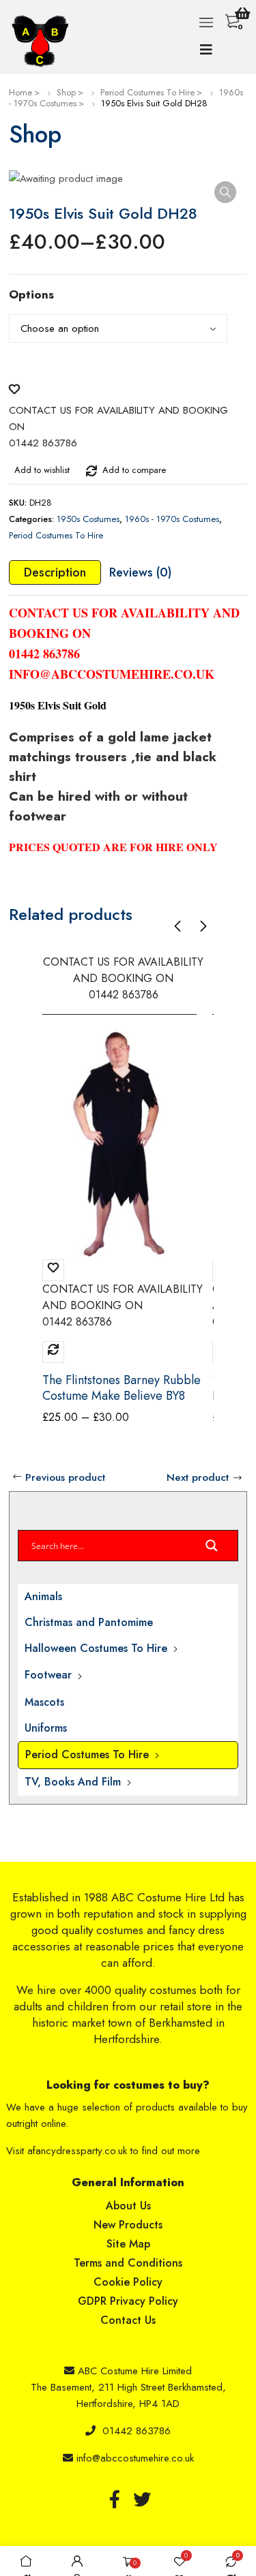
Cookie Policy (128, 2282)
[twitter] (142, 2499)
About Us (128, 2206)
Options (31, 294)
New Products (128, 2225)
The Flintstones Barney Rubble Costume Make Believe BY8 (122, 1388)
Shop (66, 92)
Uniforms (46, 1728)
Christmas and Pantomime (89, 1622)
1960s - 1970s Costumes (172, 519)
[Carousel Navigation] (190, 926)
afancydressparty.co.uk (77, 2151)
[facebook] (115, 2499)
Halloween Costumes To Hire (96, 1648)
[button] (225, 192)
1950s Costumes (88, 519)
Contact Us (128, 2320)
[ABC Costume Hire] (43, 41)
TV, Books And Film (73, 1782)
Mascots (44, 1702)
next (203, 926)
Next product (198, 1477)
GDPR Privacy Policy (128, 2301)
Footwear (48, 1675)
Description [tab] (55, 572)
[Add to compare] (91, 468)
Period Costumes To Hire (147, 92)
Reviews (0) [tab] (140, 572)
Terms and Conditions (128, 2263)
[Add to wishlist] (14, 386)
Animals (43, 1596)
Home (20, 92)
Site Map (128, 2244)
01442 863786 (137, 2431)
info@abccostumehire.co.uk (135, 2458)
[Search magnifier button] (212, 1549)
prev (178, 926)
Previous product (65, 1477)
